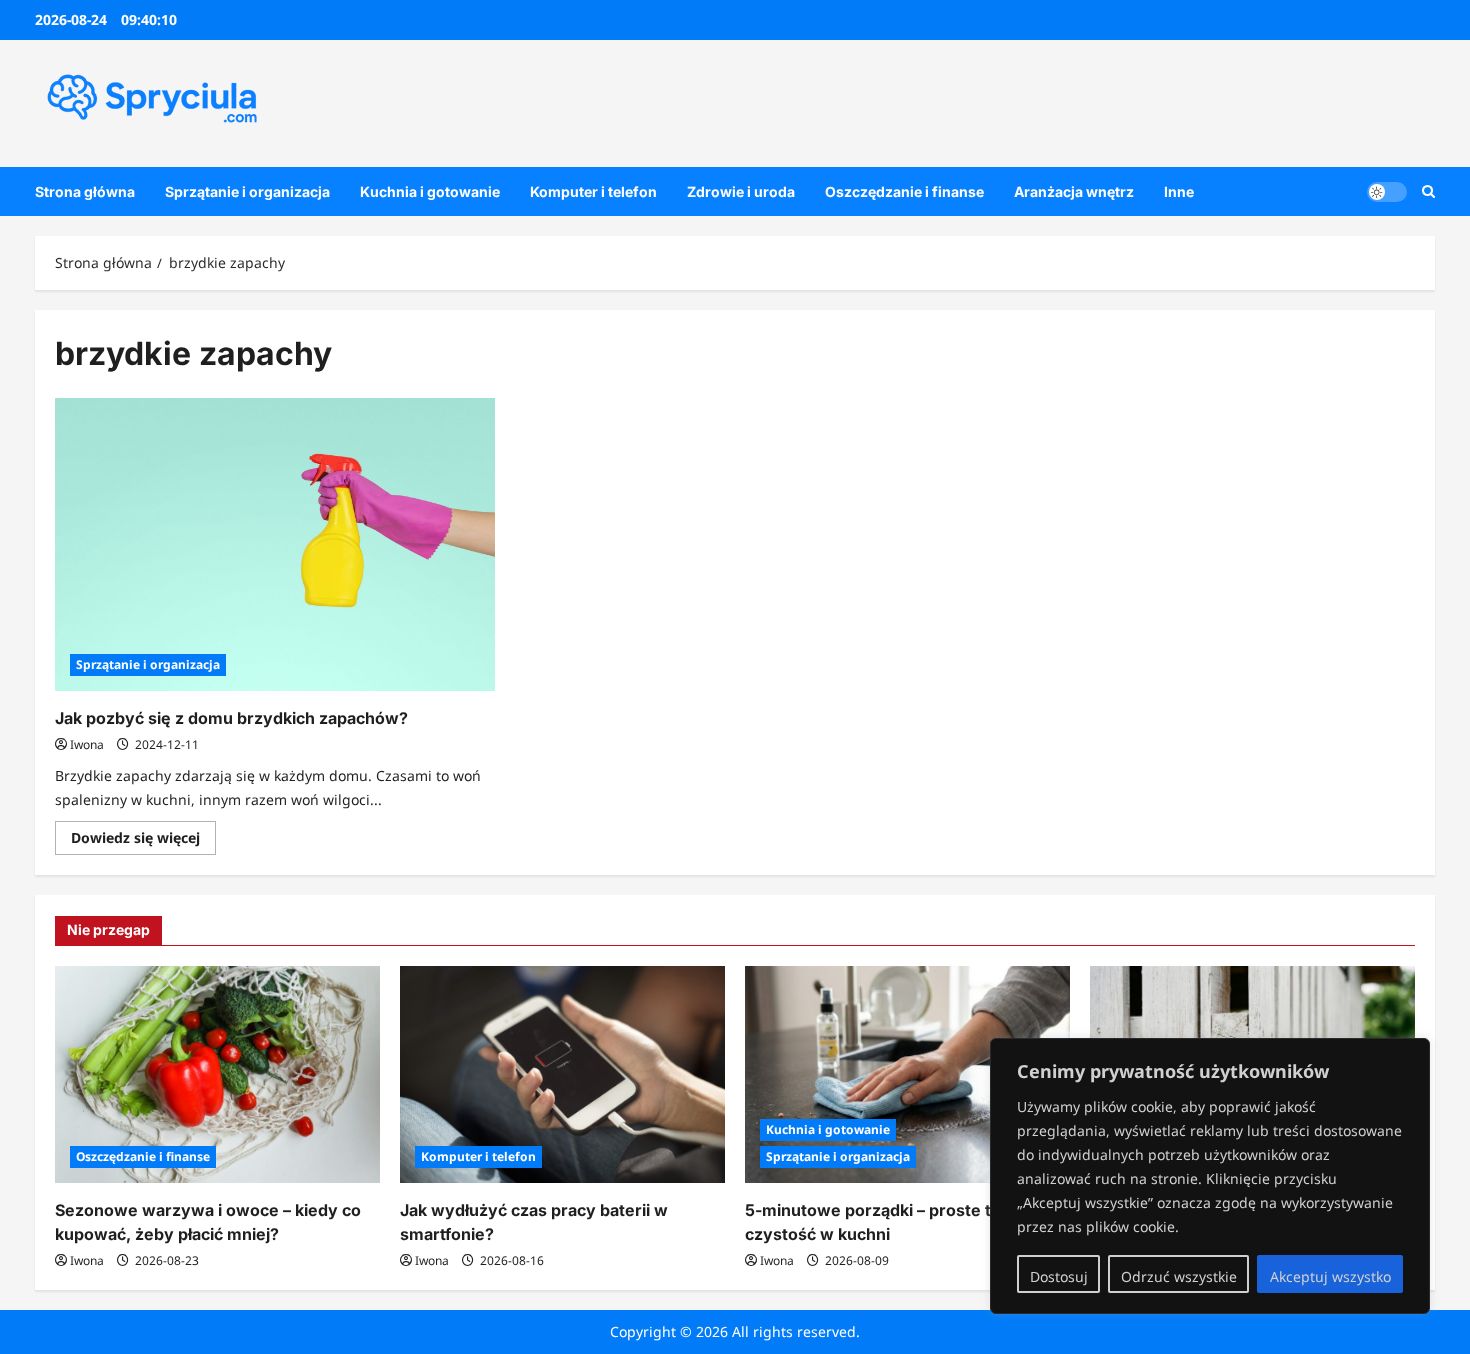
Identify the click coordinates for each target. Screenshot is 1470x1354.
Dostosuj (1059, 1276)
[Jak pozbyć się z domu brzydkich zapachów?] (275, 544)
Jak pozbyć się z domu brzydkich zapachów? (231, 718)
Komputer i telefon (593, 191)
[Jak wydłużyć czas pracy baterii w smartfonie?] (562, 1074)
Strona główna (85, 191)
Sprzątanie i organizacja (247, 191)
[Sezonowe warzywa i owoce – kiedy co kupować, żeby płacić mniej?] (217, 1074)
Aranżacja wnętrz (1074, 191)
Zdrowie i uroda (741, 191)
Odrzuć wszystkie (1179, 1276)
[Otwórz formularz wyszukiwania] (1428, 191)
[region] (1210, 1176)
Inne (1179, 191)
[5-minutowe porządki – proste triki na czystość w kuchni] (907, 1074)
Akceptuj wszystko (1330, 1276)
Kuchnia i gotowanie (430, 191)
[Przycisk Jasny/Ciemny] (1387, 191)
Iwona (87, 744)
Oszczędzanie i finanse (904, 191)
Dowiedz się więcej (143, 841)
